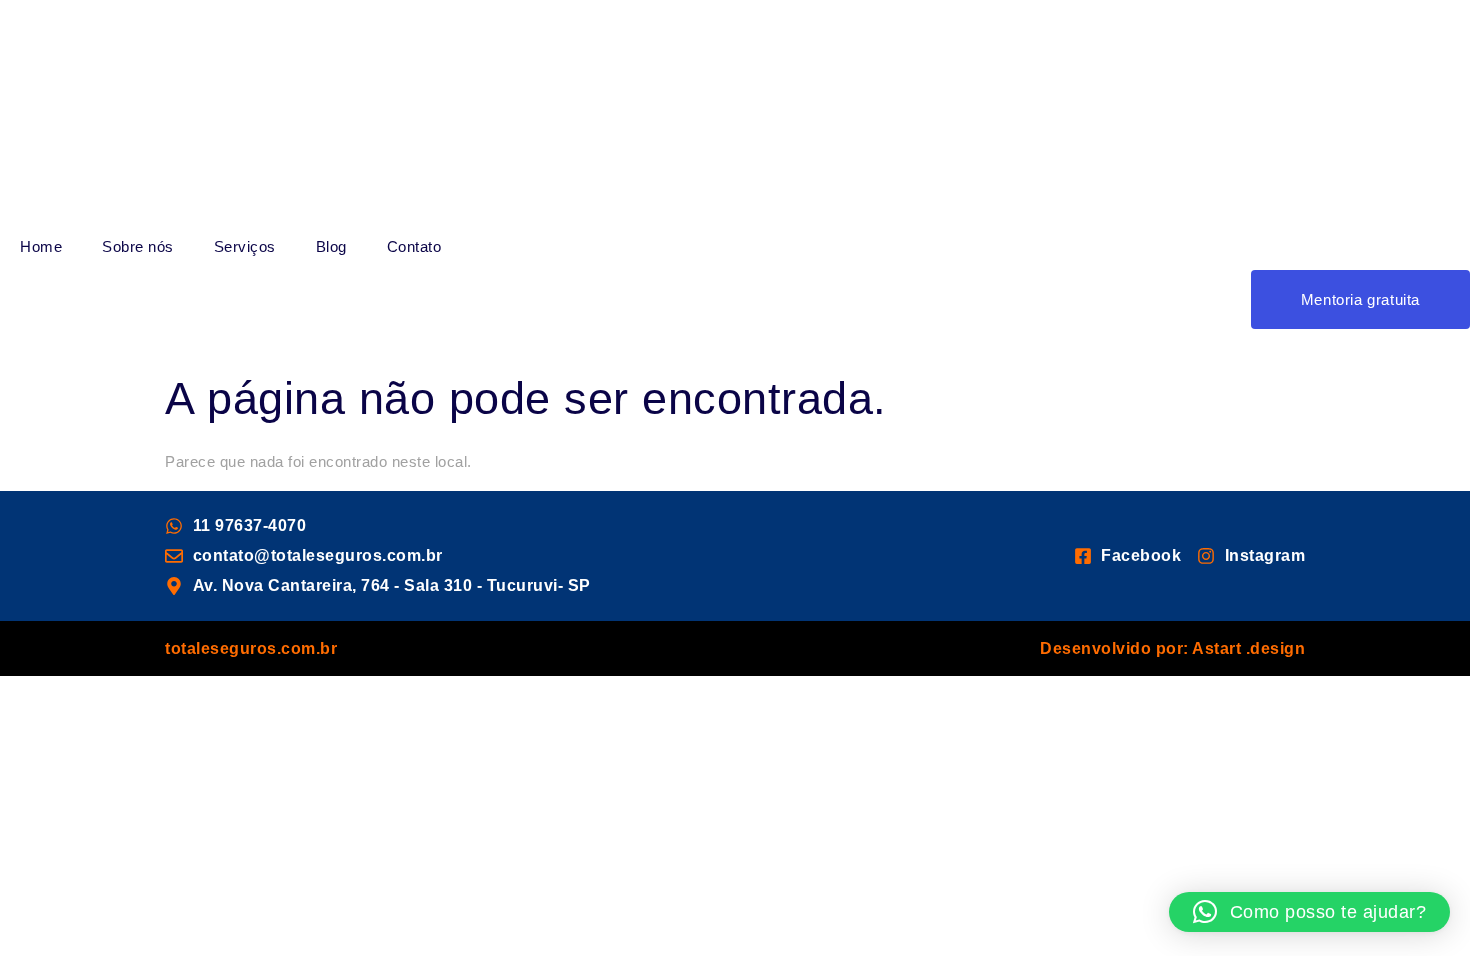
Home (41, 246)
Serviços (245, 246)
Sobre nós (138, 246)
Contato (414, 246)
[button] (1309, 912)
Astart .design (1248, 648)
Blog (331, 246)
